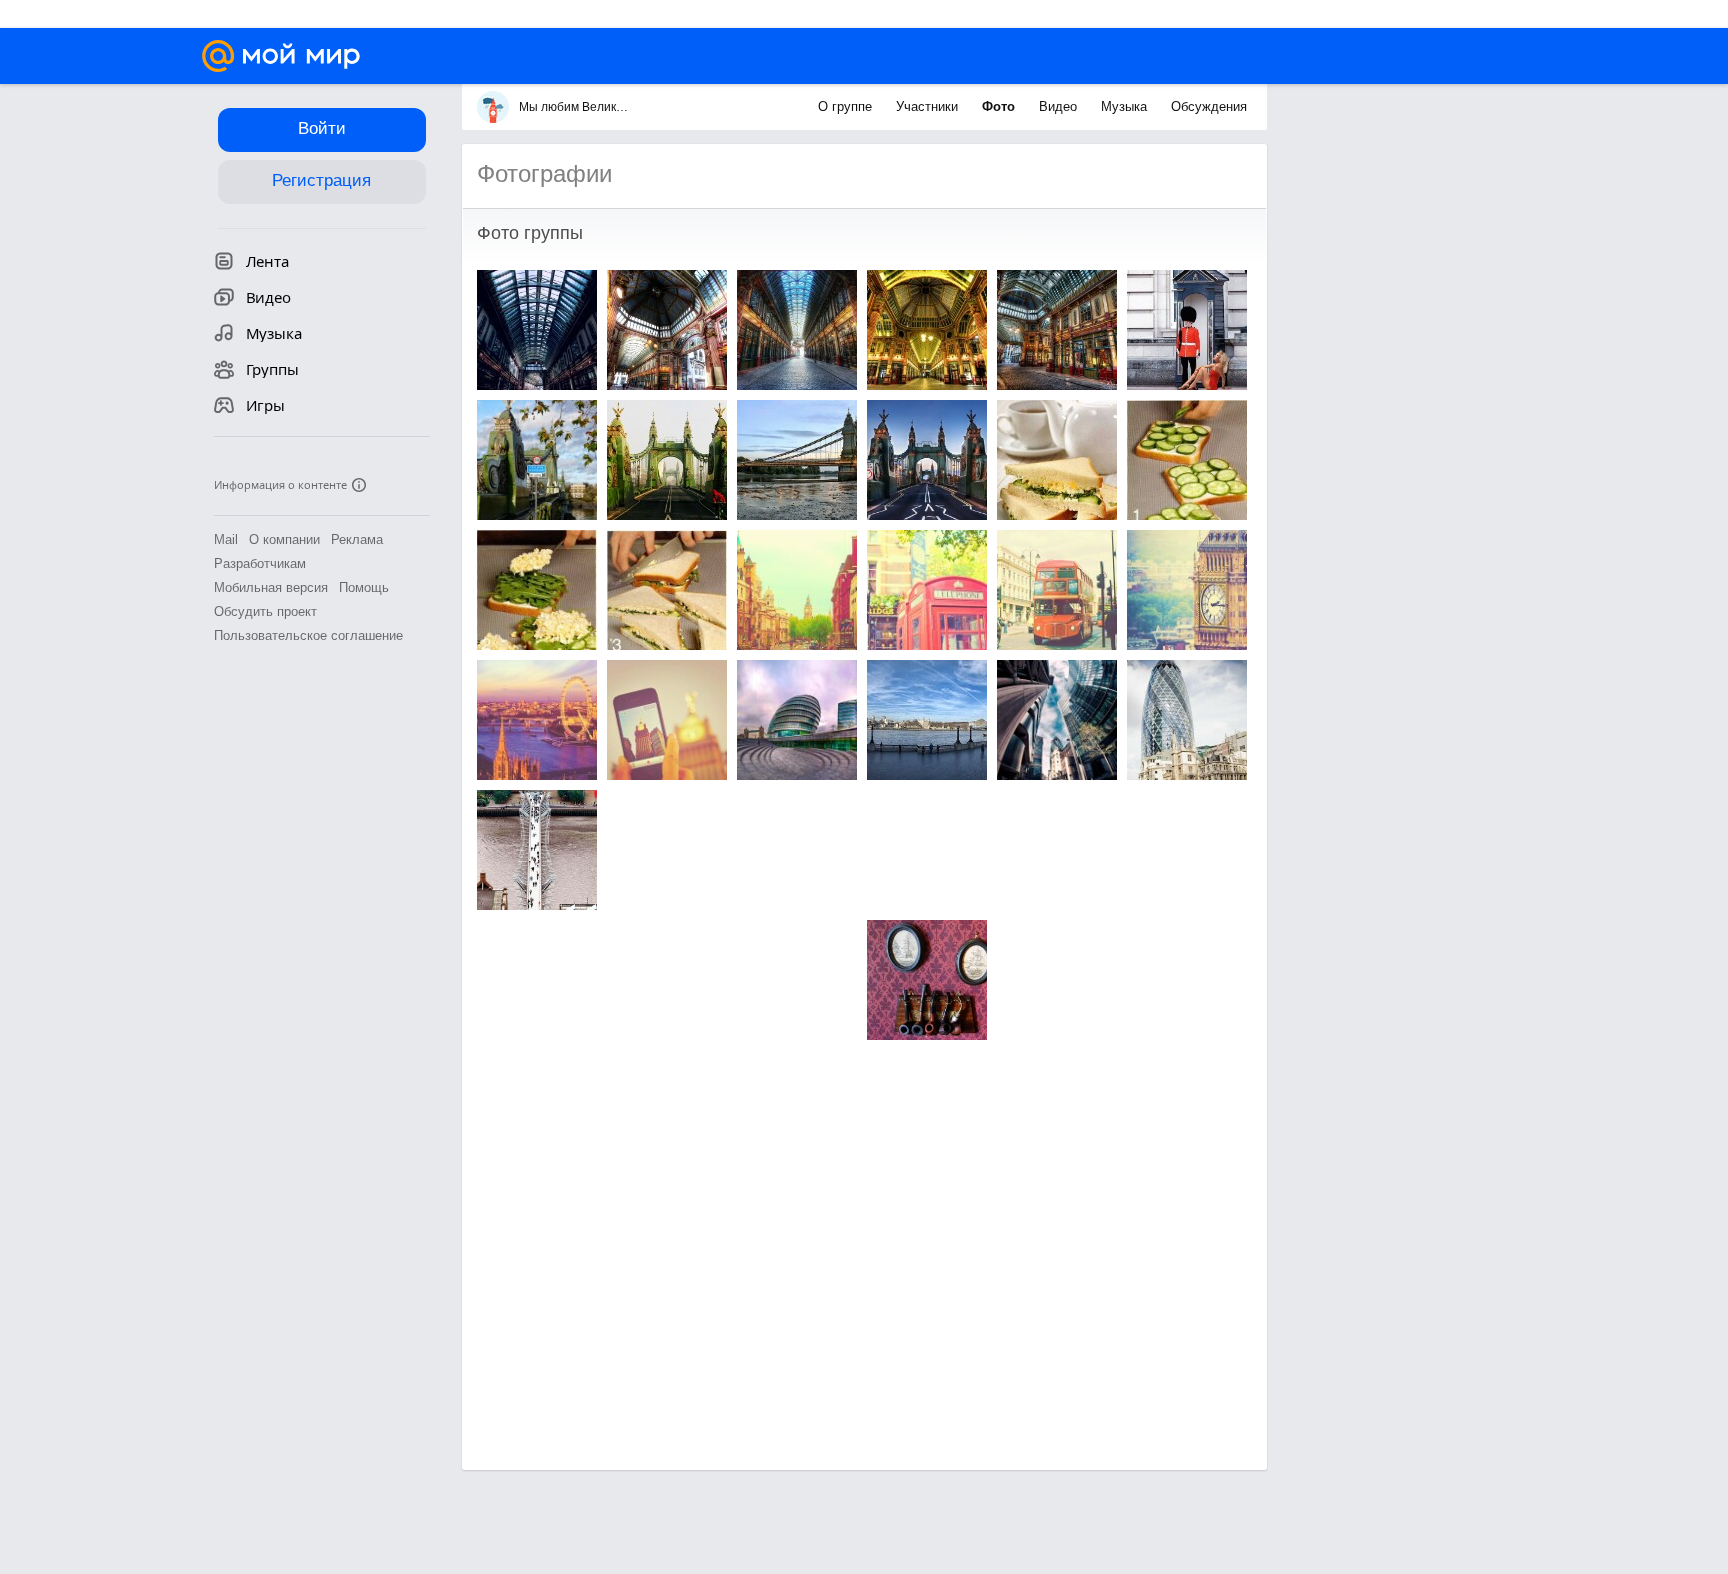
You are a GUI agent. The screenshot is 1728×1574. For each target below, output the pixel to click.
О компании (284, 539)
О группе (847, 106)
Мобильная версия (271, 587)
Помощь (364, 587)
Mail (226, 539)
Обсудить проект (265, 611)
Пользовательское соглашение (308, 635)
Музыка (1126, 106)
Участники (929, 106)
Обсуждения (1209, 106)
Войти (322, 128)
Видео (1060, 106)
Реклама (357, 539)
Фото (1000, 106)
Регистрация (321, 180)
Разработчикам (260, 563)
